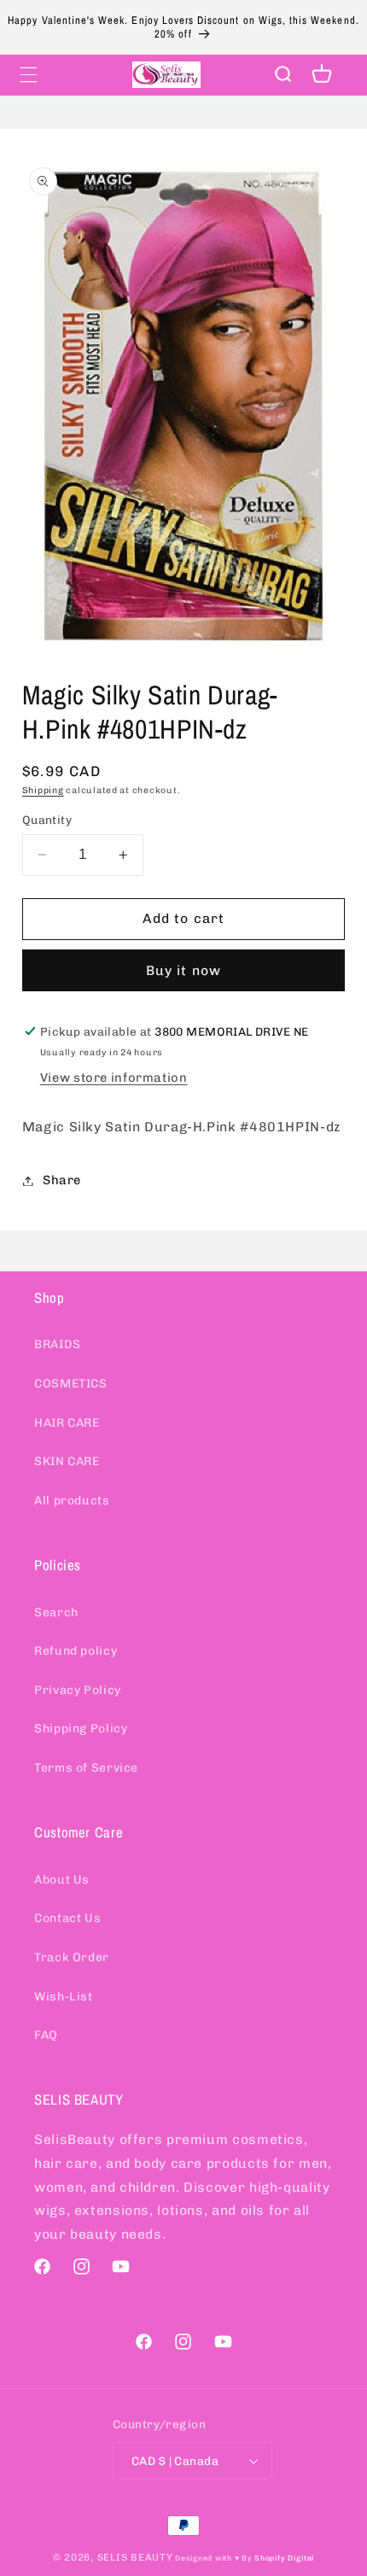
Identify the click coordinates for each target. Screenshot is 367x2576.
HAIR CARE (67, 1423)
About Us (62, 1880)
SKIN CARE (67, 1461)
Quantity (47, 820)
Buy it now (183, 970)
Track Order (72, 1957)
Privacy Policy (78, 1690)
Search (56, 1612)
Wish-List (64, 1997)
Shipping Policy (81, 1729)
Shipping (43, 790)
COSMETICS (71, 1384)
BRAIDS (58, 1344)
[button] (28, 74)
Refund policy (76, 1651)
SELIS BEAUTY (135, 2557)
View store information (114, 1078)
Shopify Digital (284, 2558)
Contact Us (67, 1918)
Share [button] (62, 1180)
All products (72, 1501)
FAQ (46, 2035)
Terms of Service (86, 1768)
